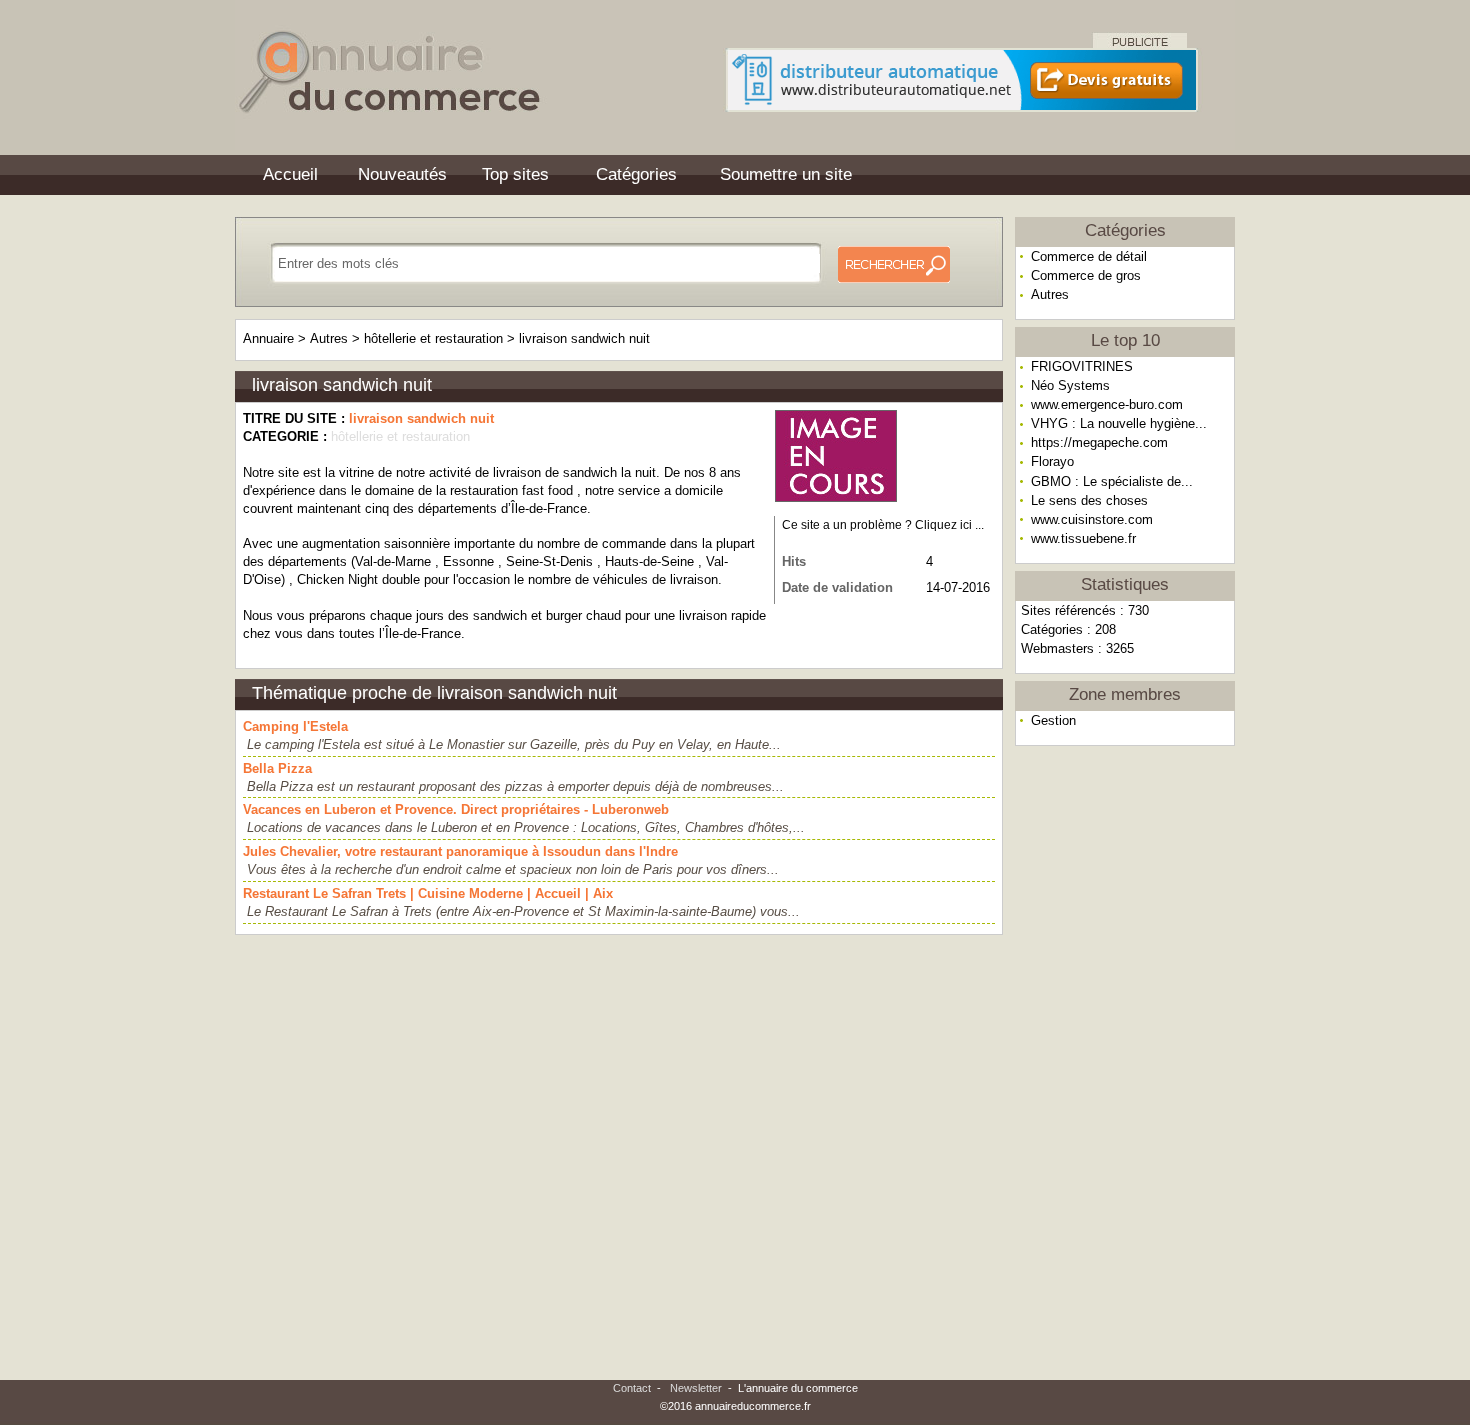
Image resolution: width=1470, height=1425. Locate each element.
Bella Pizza (277, 768)
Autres (1050, 294)
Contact (632, 1388)
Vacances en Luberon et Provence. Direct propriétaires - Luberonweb (456, 809)
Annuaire (268, 338)
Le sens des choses (1089, 500)
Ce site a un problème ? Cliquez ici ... (883, 525)
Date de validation (837, 587)
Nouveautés (402, 174)
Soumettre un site (786, 174)
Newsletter (696, 1388)
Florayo (1052, 461)
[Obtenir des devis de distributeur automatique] (962, 105)
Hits (794, 561)
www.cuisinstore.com (1092, 519)
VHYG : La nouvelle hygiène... (1119, 423)
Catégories (636, 174)
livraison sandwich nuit (584, 338)
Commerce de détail (1089, 256)
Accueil (290, 174)
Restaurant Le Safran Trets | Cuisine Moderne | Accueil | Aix (428, 893)
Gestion (1053, 720)
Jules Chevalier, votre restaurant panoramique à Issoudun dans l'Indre (460, 851)
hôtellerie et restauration (433, 338)
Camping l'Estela (295, 726)
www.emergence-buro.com (1107, 404)
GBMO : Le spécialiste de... (1112, 481)
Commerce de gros (1086, 275)
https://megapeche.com (1099, 442)
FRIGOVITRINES (1082, 366)
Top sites (515, 174)
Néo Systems (1070, 385)
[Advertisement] (1125, 1064)
